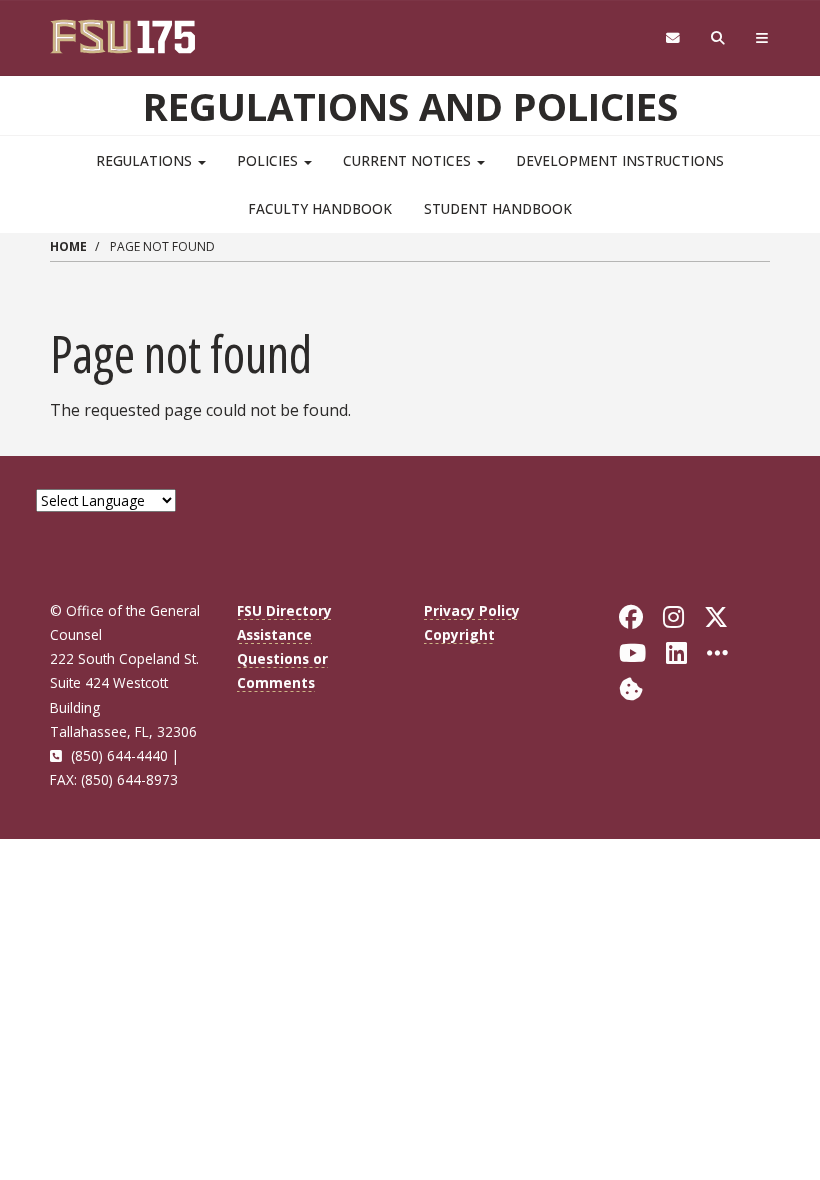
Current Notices (409, 160)
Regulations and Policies (410, 106)
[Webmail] (672, 38)
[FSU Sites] (762, 38)
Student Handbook (498, 208)
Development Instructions (620, 160)
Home (68, 246)
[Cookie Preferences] (631, 687)
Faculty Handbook (320, 208)
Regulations (146, 160)
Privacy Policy (472, 610)
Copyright (459, 634)
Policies (269, 160)
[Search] (718, 38)
